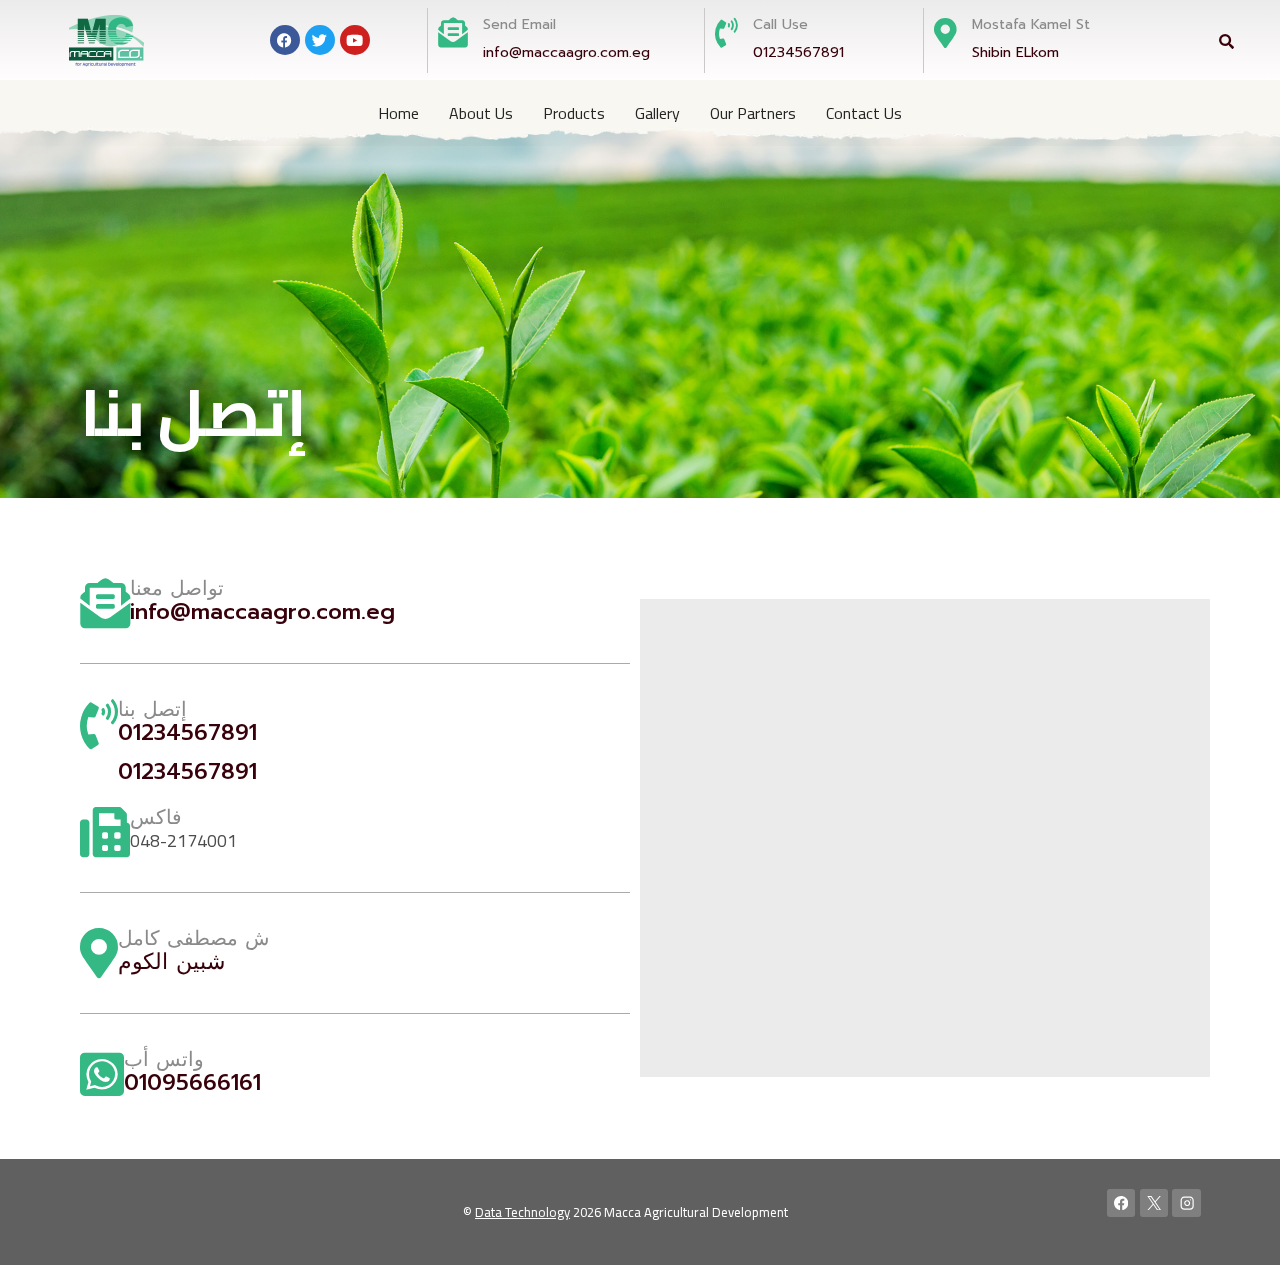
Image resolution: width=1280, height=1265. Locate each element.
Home (398, 113)
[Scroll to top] (1234, 1229)
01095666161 (192, 1082)
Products (574, 113)
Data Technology (522, 1212)
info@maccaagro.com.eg (566, 52)
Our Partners (753, 113)
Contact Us (864, 113)
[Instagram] (1186, 1203)
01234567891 (798, 52)
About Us (481, 113)
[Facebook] (1121, 1203)
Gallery (657, 113)
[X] (1154, 1203)
